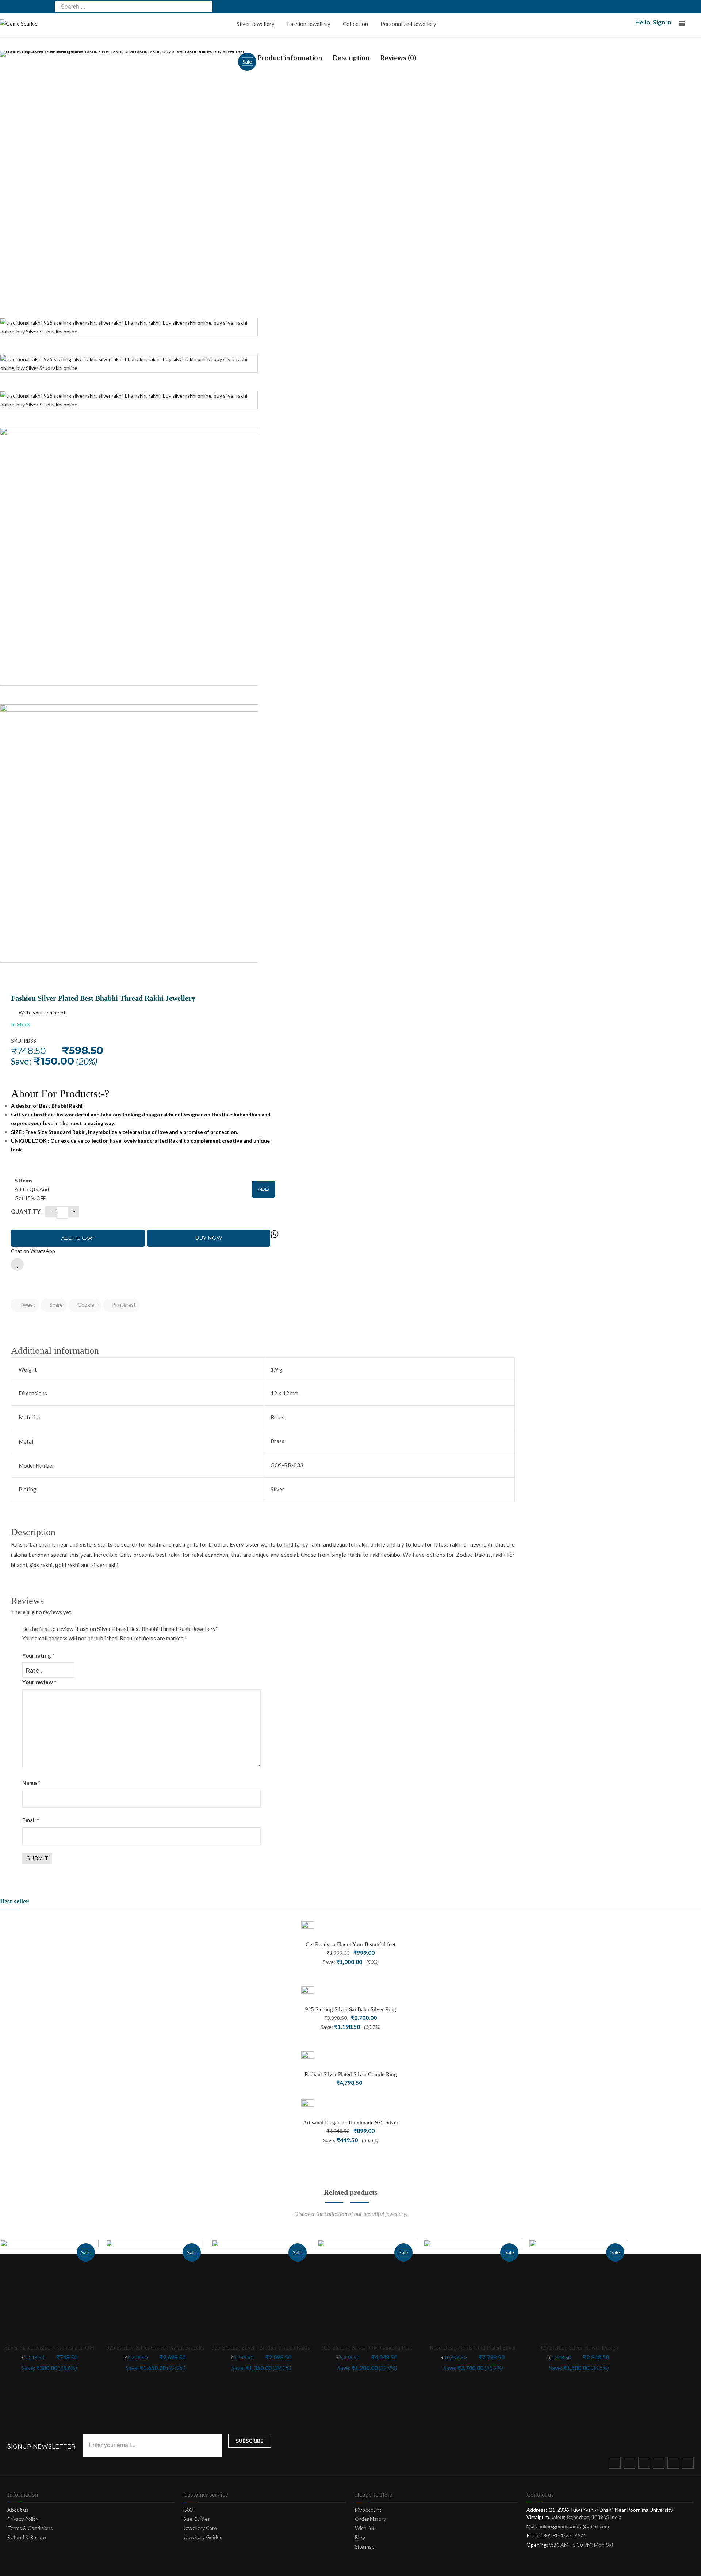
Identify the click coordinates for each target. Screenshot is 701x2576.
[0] (696, 25)
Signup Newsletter (41, 2447)
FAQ (188, 2510)
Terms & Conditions (30, 2528)
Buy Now (209, 1238)
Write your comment (42, 1012)
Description (351, 58)
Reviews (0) (399, 58)
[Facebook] (616, 2464)
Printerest (123, 1305)
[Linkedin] (689, 2464)
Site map (365, 2547)
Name (31, 1783)
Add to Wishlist (17, 1264)
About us (18, 2510)
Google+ (87, 1305)
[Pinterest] (646, 2464)
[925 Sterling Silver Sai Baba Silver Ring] (308, 1993)
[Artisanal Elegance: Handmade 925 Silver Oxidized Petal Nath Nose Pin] (308, 2106)
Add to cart (78, 1238)
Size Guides (197, 2519)
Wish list (365, 2528)
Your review (39, 1682)
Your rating (38, 1655)
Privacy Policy (23, 2519)
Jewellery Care (200, 2528)
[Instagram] (660, 2464)
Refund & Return (27, 2537)
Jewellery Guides (203, 2537)
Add (263, 1189)
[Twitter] (631, 2464)
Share (56, 1305)
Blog (360, 2537)
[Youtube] (675, 2464)
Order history (370, 2519)
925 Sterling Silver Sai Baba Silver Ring (351, 2009)
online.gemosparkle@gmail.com (574, 2526)
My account (368, 2510)
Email (31, 1820)
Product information (290, 58)
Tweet (27, 1305)
